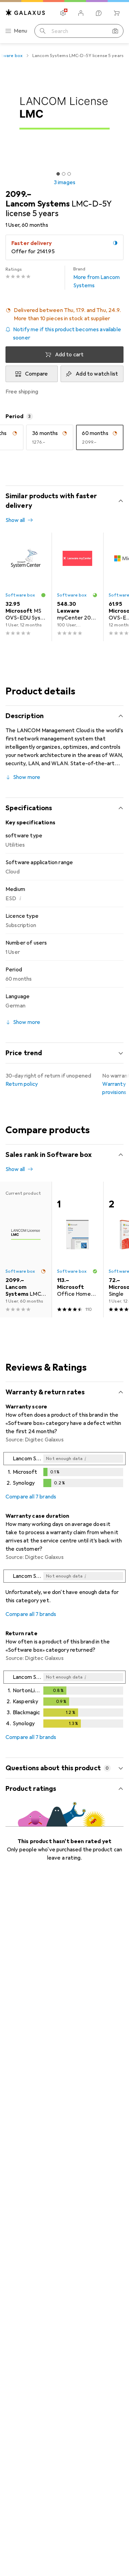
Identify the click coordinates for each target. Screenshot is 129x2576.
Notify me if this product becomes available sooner (67, 334)
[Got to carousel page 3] (69, 174)
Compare (36, 374)
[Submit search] (43, 31)
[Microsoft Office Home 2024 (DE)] (77, 1250)
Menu (21, 31)
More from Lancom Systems (97, 278)
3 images (64, 182)
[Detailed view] (64, 1471)
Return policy (22, 1084)
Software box (20, 595)
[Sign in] (81, 13)
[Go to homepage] (25, 13)
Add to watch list (97, 374)
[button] (64, 314)
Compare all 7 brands (31, 1497)
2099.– (18, 194)
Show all (15, 520)
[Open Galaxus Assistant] (99, 13)
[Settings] (63, 13)
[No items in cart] (117, 13)
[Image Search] (115, 31)
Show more (27, 777)
